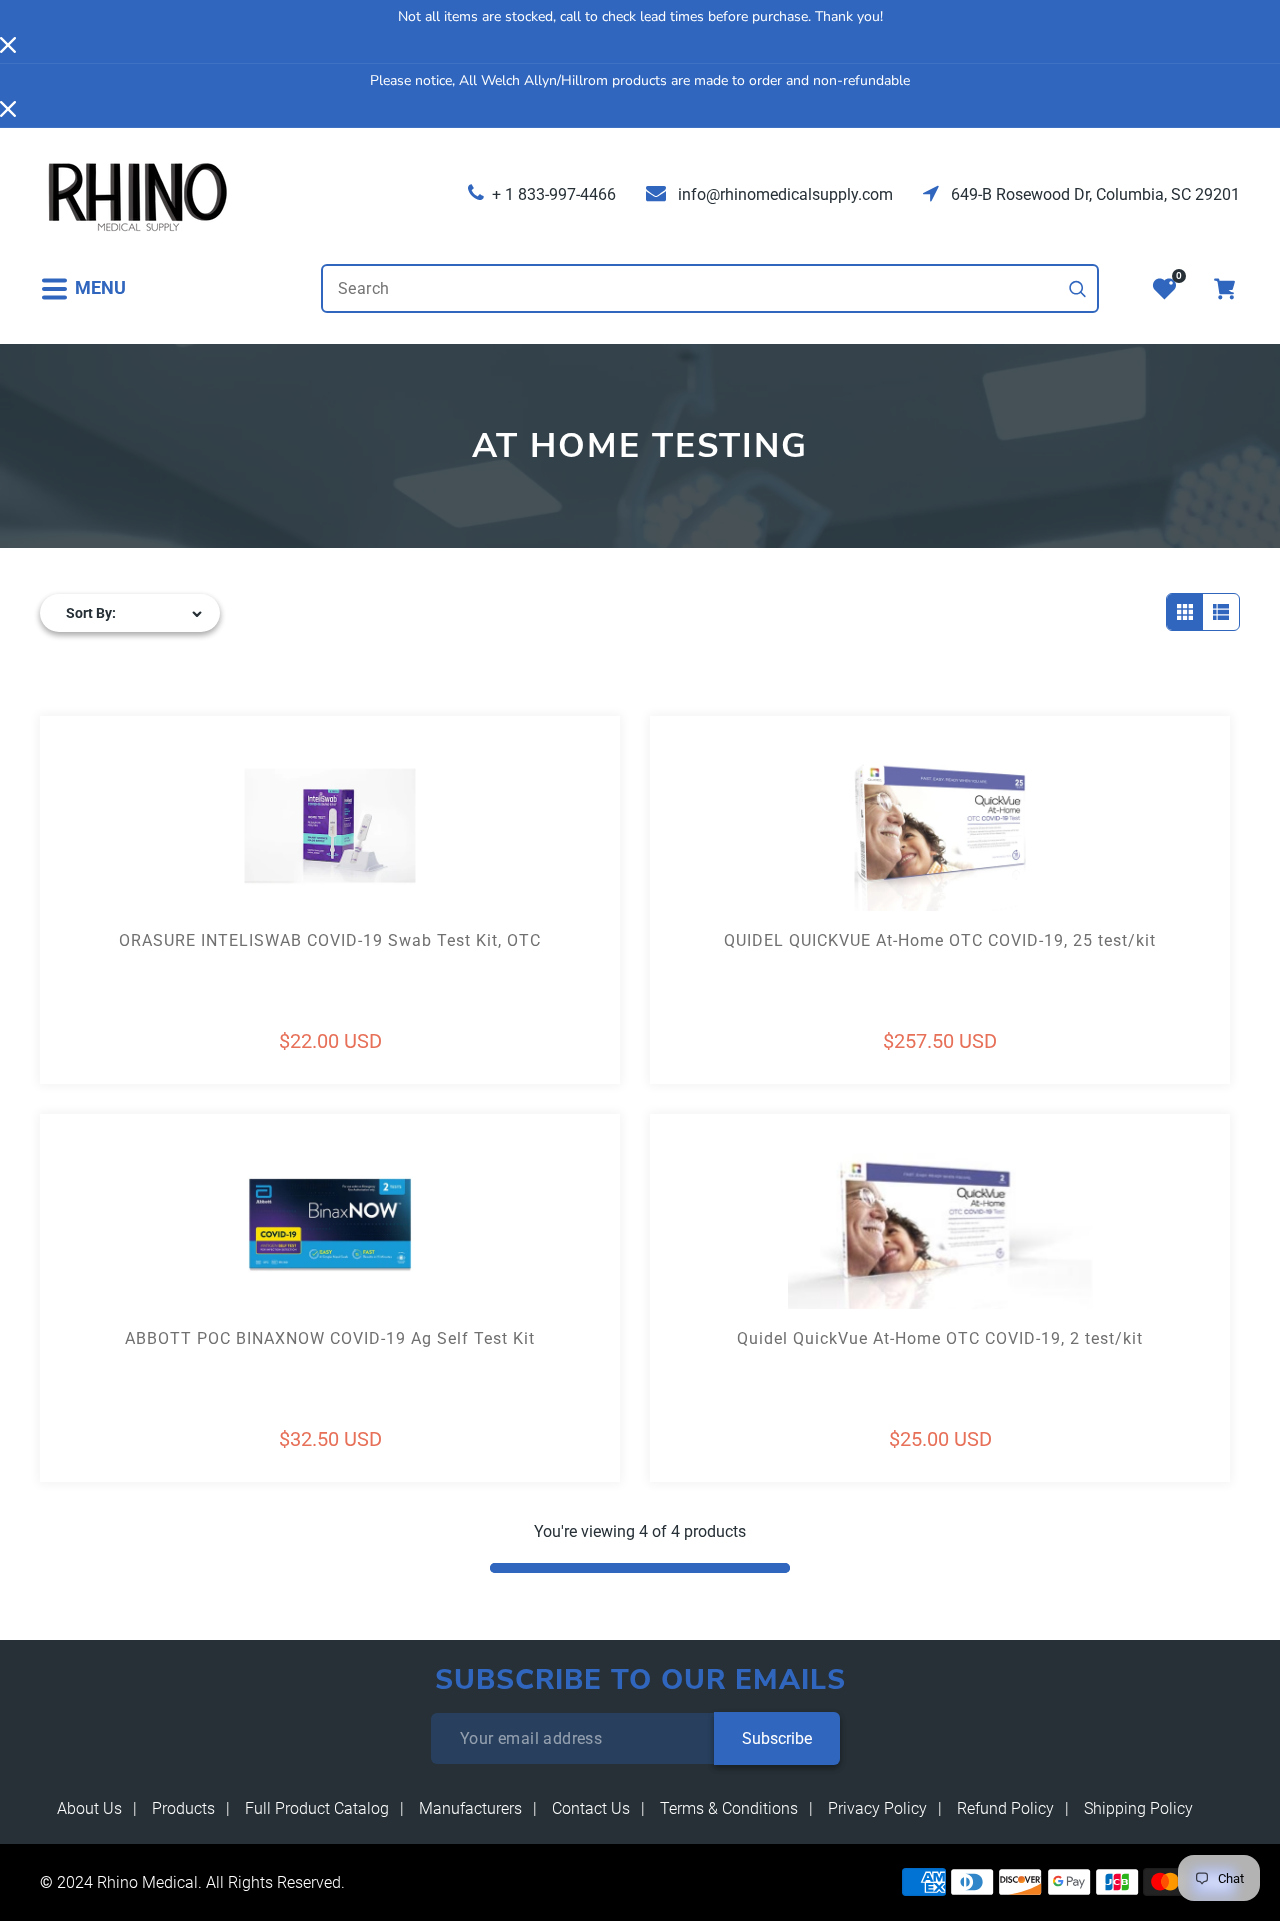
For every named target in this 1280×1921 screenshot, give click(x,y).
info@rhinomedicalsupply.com (783, 194)
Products (183, 1808)
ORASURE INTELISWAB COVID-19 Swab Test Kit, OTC (330, 940)
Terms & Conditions (729, 1808)
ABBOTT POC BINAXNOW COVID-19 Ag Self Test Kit (330, 1338)
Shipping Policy (1138, 1808)
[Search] (1078, 289)
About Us (89, 1808)
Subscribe (777, 1738)
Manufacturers (470, 1808)
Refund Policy (1005, 1808)
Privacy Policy (877, 1808)
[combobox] (710, 288)
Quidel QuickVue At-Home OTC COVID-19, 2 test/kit (940, 1338)
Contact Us (591, 1808)
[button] (83, 288)
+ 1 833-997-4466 (554, 194)
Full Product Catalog (317, 1808)
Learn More (185, 862)
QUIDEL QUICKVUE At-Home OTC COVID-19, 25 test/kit (940, 940)
